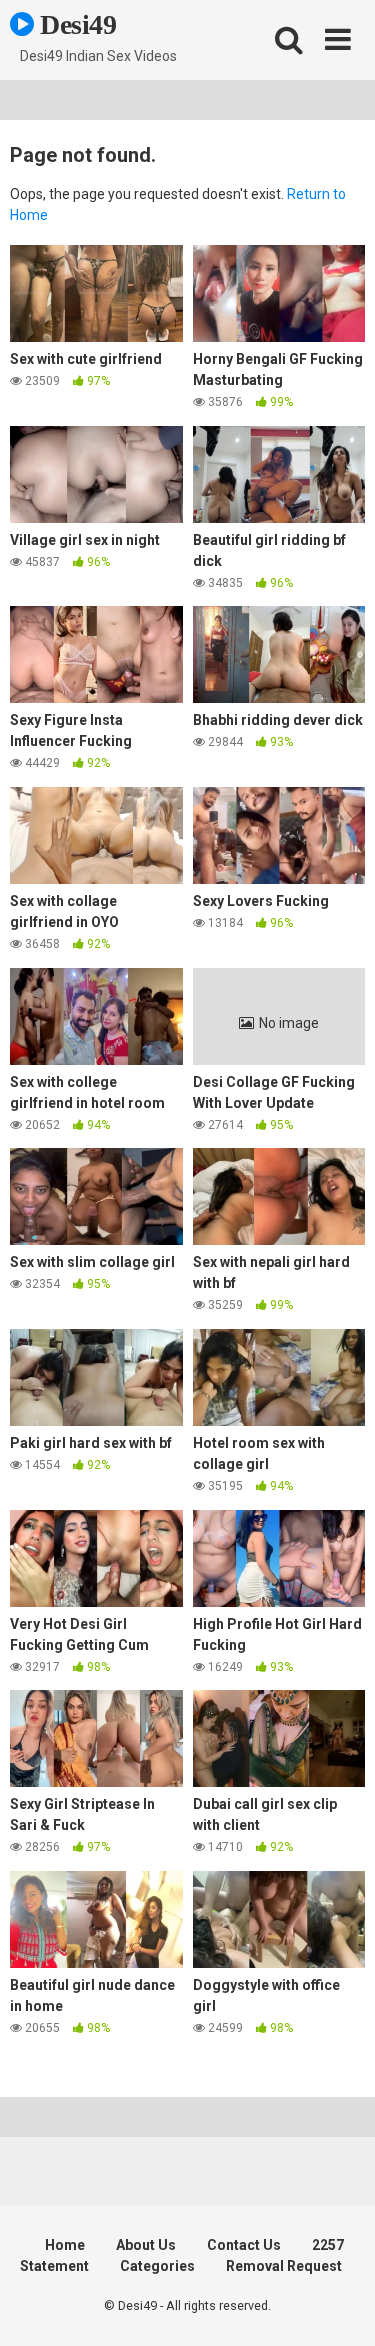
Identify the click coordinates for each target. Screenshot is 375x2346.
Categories (157, 2266)
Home (65, 2245)
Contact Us (244, 2245)
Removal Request (284, 2266)
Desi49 (75, 24)
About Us (146, 2245)
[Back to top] (338, 2305)
